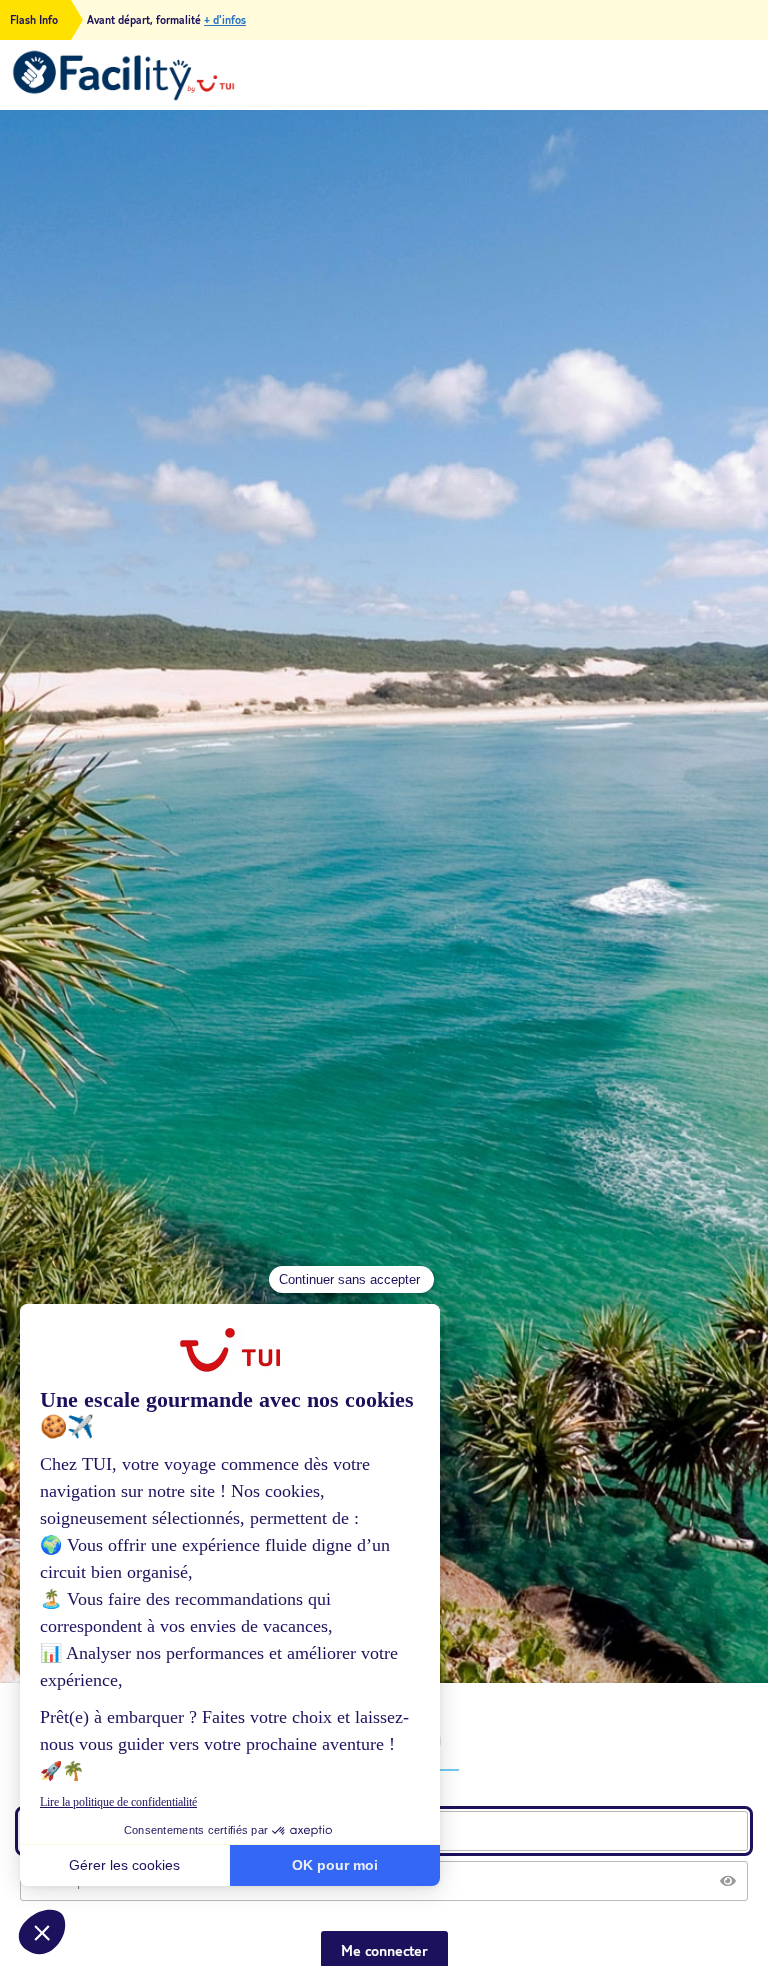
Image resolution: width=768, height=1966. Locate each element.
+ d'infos (225, 20)
